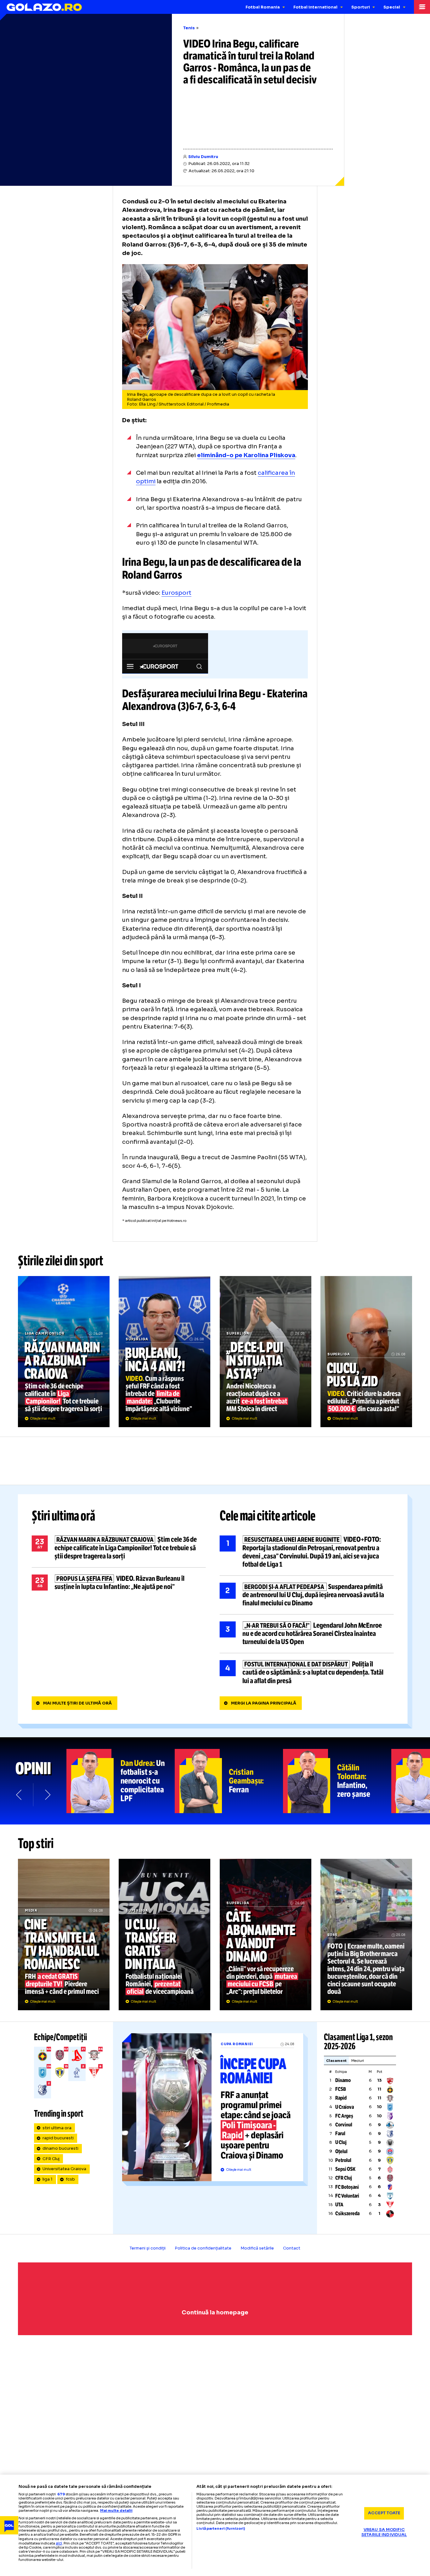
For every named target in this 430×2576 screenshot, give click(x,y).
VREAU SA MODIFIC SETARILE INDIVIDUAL (384, 2532)
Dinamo (343, 2080)
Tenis (189, 28)
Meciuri (358, 2061)
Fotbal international (315, 7)
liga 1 (48, 2179)
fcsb (70, 2179)
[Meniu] (422, 7)
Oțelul (341, 2151)
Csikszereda (347, 2213)
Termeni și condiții (148, 2248)
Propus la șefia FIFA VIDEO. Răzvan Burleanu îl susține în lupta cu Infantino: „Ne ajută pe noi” (119, 1583)
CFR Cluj (51, 2159)
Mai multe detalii (116, 2511)
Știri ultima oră (64, 1516)
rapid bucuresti (58, 2138)
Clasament (336, 2061)
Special (392, 7)
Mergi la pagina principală (264, 1703)
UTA (339, 2205)
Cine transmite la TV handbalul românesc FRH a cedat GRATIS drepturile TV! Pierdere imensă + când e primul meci (64, 1934)
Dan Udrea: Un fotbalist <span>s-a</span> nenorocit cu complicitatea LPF (121, 1781)
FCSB (341, 2089)
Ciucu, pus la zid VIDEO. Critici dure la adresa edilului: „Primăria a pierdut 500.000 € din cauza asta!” (366, 1352)
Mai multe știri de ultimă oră (77, 1703)
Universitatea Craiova (64, 2169)
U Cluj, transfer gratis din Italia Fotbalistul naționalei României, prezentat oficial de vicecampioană (164, 1934)
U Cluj (341, 2142)
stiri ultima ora (57, 2128)
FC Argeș (344, 2116)
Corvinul (344, 2125)
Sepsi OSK (345, 2169)
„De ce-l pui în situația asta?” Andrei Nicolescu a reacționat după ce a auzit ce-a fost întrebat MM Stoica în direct (266, 1352)
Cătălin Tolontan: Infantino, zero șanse (337, 1781)
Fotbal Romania (263, 7)
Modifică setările (257, 2248)
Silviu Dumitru (203, 157)
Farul (340, 2133)
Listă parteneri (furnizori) (221, 2529)
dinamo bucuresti (60, 2148)
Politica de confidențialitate (203, 2248)
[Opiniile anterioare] (19, 1795)
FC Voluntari (347, 2196)
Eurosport (176, 593)
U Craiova (345, 2107)
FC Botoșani (347, 2187)
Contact (292, 2248)
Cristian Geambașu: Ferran (229, 1781)
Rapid (341, 2098)
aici (59, 2543)
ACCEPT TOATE (384, 2513)
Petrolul (343, 2160)
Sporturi (361, 7)
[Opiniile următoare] (47, 1795)
